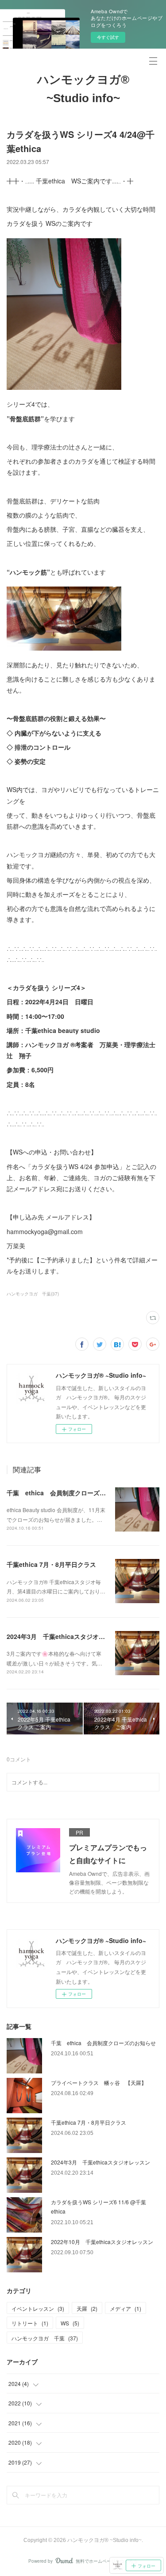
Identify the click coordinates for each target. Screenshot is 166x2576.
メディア (125, 2308)
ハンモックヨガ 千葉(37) (33, 1294)
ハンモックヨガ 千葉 (45, 2338)
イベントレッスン (38, 2308)
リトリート (30, 2323)
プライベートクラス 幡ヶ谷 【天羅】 (99, 2083)
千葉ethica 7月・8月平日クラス (51, 1564)
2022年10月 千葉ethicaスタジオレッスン (102, 2242)
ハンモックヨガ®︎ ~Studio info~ (83, 89)
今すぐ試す (108, 37)
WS (70, 2323)
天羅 (87, 2308)
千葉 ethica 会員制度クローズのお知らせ (69, 1493)
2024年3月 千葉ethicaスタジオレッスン (65, 1636)
